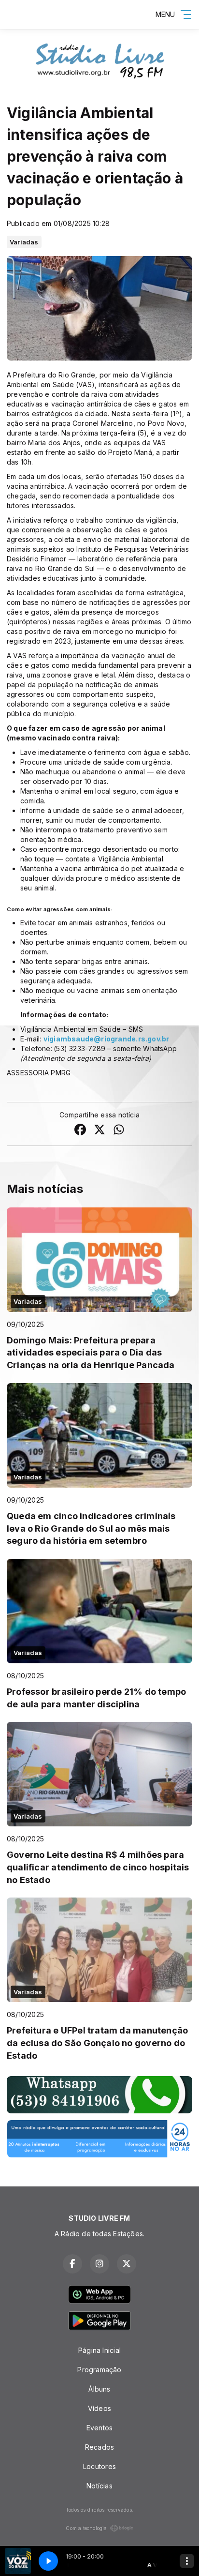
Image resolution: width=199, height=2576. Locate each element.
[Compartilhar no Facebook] (80, 1131)
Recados (99, 2447)
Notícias (99, 2486)
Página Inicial (99, 2350)
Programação (99, 2370)
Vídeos (99, 2408)
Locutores (99, 2466)
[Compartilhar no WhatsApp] (119, 1131)
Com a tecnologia (86, 2528)
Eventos (99, 2428)
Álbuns (99, 2389)
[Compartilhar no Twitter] (99, 1131)
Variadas (24, 242)
